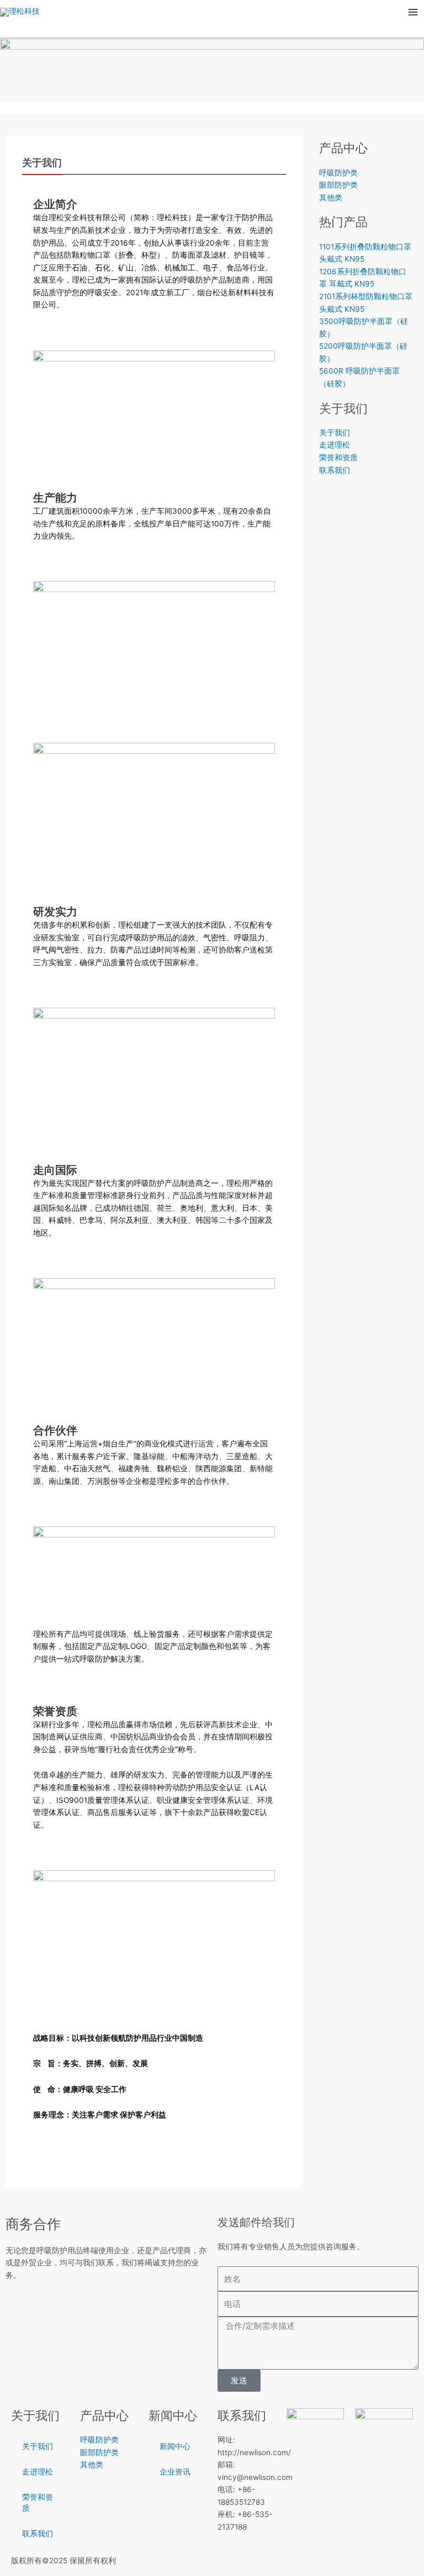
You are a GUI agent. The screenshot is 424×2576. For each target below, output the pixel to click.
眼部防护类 (338, 185)
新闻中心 (175, 2446)
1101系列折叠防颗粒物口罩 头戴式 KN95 (365, 253)
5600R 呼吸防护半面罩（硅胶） (359, 377)
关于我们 (335, 433)
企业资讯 (175, 2472)
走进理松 (335, 445)
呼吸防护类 (338, 173)
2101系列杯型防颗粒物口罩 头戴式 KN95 (366, 303)
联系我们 (335, 470)
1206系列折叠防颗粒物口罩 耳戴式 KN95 (363, 278)
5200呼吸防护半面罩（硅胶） (363, 352)
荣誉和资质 (338, 457)
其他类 (331, 198)
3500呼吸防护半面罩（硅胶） (364, 328)
